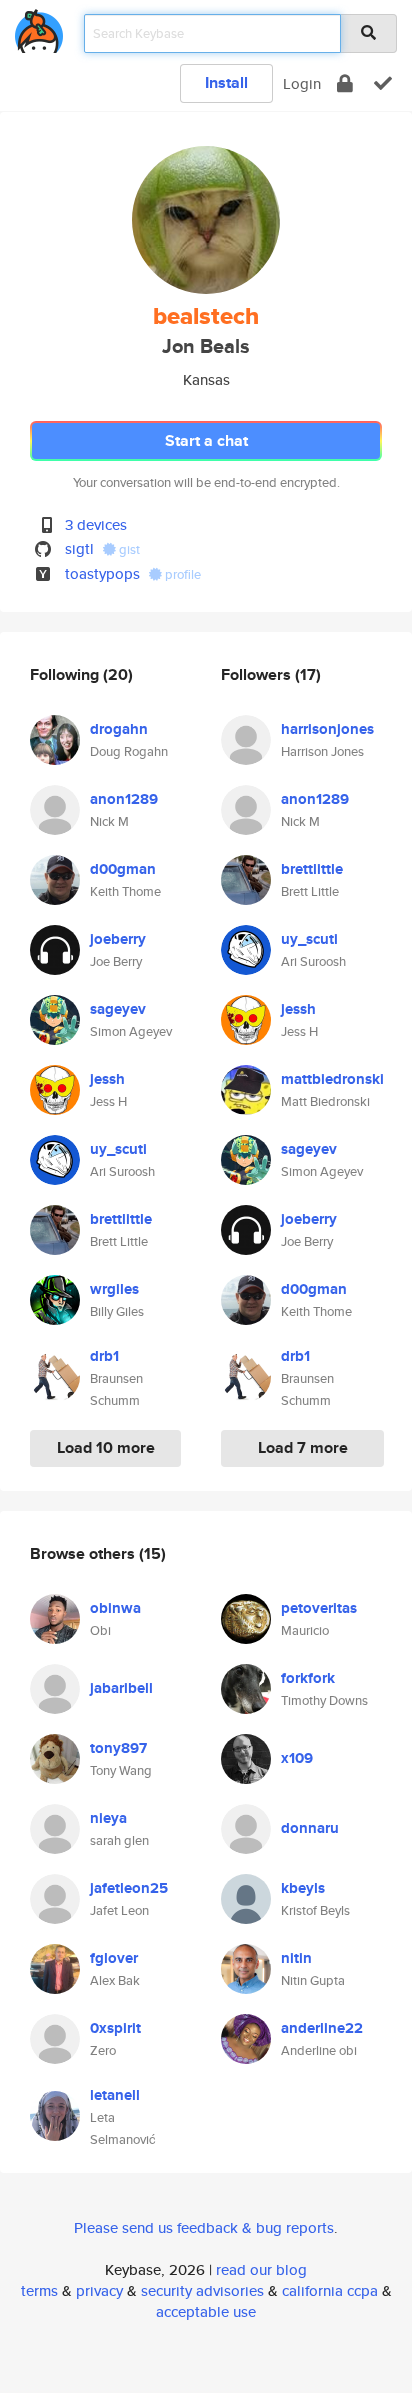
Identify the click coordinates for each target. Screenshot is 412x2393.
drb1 (104, 1356)
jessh (107, 1079)
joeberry (118, 939)
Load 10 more (106, 1447)
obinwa (115, 1608)
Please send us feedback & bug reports (204, 2227)
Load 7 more (303, 1447)
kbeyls (303, 1888)
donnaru (310, 1828)
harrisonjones (327, 729)
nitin (296, 1958)
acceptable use (206, 2311)
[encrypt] (345, 83)
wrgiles (114, 1289)
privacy (99, 2290)
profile (181, 574)
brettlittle (121, 1219)
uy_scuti (118, 1149)
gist (128, 549)
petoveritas (319, 1608)
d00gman (123, 869)
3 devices (96, 524)
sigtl (79, 548)
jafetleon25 (129, 1888)
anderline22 (322, 2028)
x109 (297, 1758)
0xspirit (115, 2028)
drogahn (119, 729)
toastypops (102, 573)
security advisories (202, 2290)
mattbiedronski (332, 1079)
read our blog (261, 2269)
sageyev (118, 1009)
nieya (108, 1818)
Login (302, 83)
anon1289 (124, 799)
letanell (115, 2095)
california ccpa (330, 2290)
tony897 (118, 1748)
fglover (114, 1958)
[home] (39, 27)
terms (39, 2290)
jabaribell (121, 1688)
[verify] (383, 83)
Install (226, 82)
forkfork (308, 1678)
